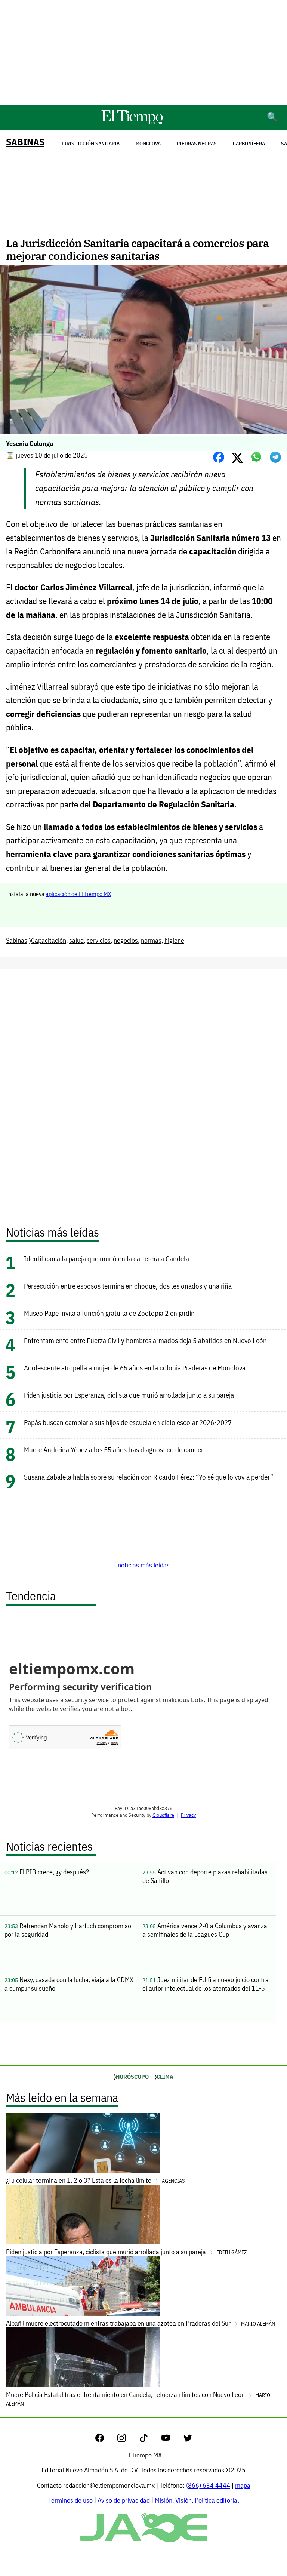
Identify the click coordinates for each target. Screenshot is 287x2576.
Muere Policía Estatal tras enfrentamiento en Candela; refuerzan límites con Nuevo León (138, 2399)
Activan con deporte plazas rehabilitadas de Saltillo (205, 1876)
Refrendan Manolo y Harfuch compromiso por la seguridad (68, 1930)
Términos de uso (70, 2500)
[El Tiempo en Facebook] (106, 2440)
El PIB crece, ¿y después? (47, 1872)
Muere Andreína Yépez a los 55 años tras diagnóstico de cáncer (114, 1449)
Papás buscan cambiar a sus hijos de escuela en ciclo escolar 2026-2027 (128, 1422)
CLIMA (165, 2077)
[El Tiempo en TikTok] (150, 2440)
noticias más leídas (144, 1565)
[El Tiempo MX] (132, 123)
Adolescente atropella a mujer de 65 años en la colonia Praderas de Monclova (135, 1368)
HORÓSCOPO (132, 2077)
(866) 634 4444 (208, 2485)
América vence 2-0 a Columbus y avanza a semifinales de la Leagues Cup (205, 1930)
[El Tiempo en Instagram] (128, 2440)
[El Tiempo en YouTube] (172, 2440)
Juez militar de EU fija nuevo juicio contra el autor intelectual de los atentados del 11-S (206, 1984)
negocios (126, 940)
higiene (174, 940)
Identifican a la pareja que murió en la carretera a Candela (107, 1258)
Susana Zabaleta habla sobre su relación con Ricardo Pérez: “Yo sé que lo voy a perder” (149, 1477)
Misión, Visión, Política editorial (197, 2500)
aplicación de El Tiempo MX (78, 894)
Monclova (148, 144)
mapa (243, 2485)
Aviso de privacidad (124, 2500)
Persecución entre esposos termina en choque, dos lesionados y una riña (128, 1286)
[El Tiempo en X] (188, 2440)
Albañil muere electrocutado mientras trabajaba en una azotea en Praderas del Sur (141, 2323)
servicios (99, 940)
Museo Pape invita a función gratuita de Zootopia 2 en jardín (109, 1313)
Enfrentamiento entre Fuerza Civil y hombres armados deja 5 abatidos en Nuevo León (145, 1340)
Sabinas (25, 142)
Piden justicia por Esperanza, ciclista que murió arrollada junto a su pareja (129, 1395)
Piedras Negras (197, 144)
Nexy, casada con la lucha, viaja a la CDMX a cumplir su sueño (69, 1984)
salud (76, 940)
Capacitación (49, 940)
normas (151, 940)
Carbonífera (249, 144)
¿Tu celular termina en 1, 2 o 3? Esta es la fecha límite (95, 2180)
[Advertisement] (143, 52)
